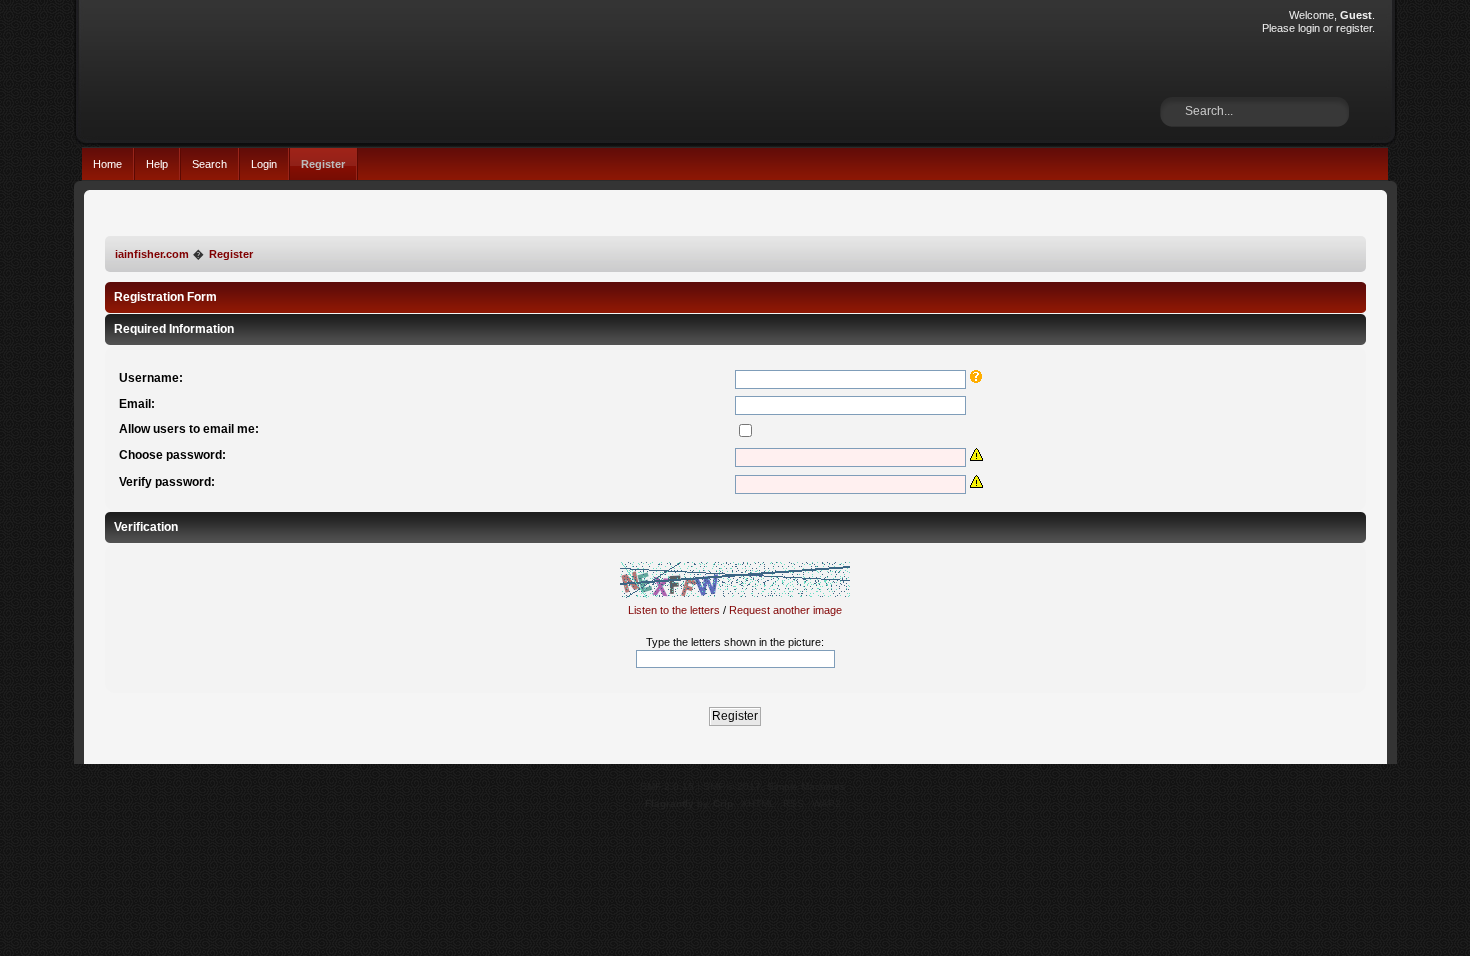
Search (209, 164)
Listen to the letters (674, 610)
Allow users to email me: (189, 429)
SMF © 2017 (732, 786)
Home (107, 164)
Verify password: (167, 482)
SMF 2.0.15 (667, 786)
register (1354, 28)
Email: (137, 404)
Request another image (785, 610)
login (1309, 28)
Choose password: (172, 455)
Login (264, 164)
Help (157, 164)
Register (323, 164)
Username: (151, 378)
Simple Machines (806, 786)
